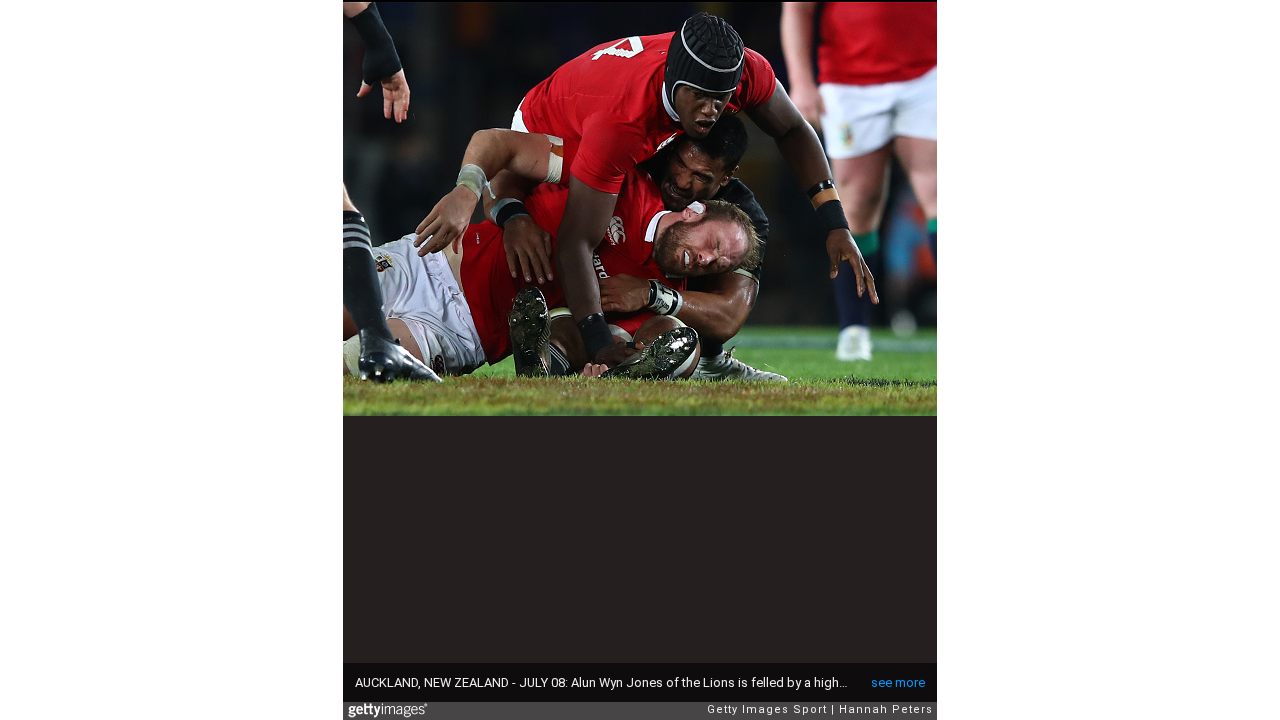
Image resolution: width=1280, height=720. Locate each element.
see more (898, 682)
